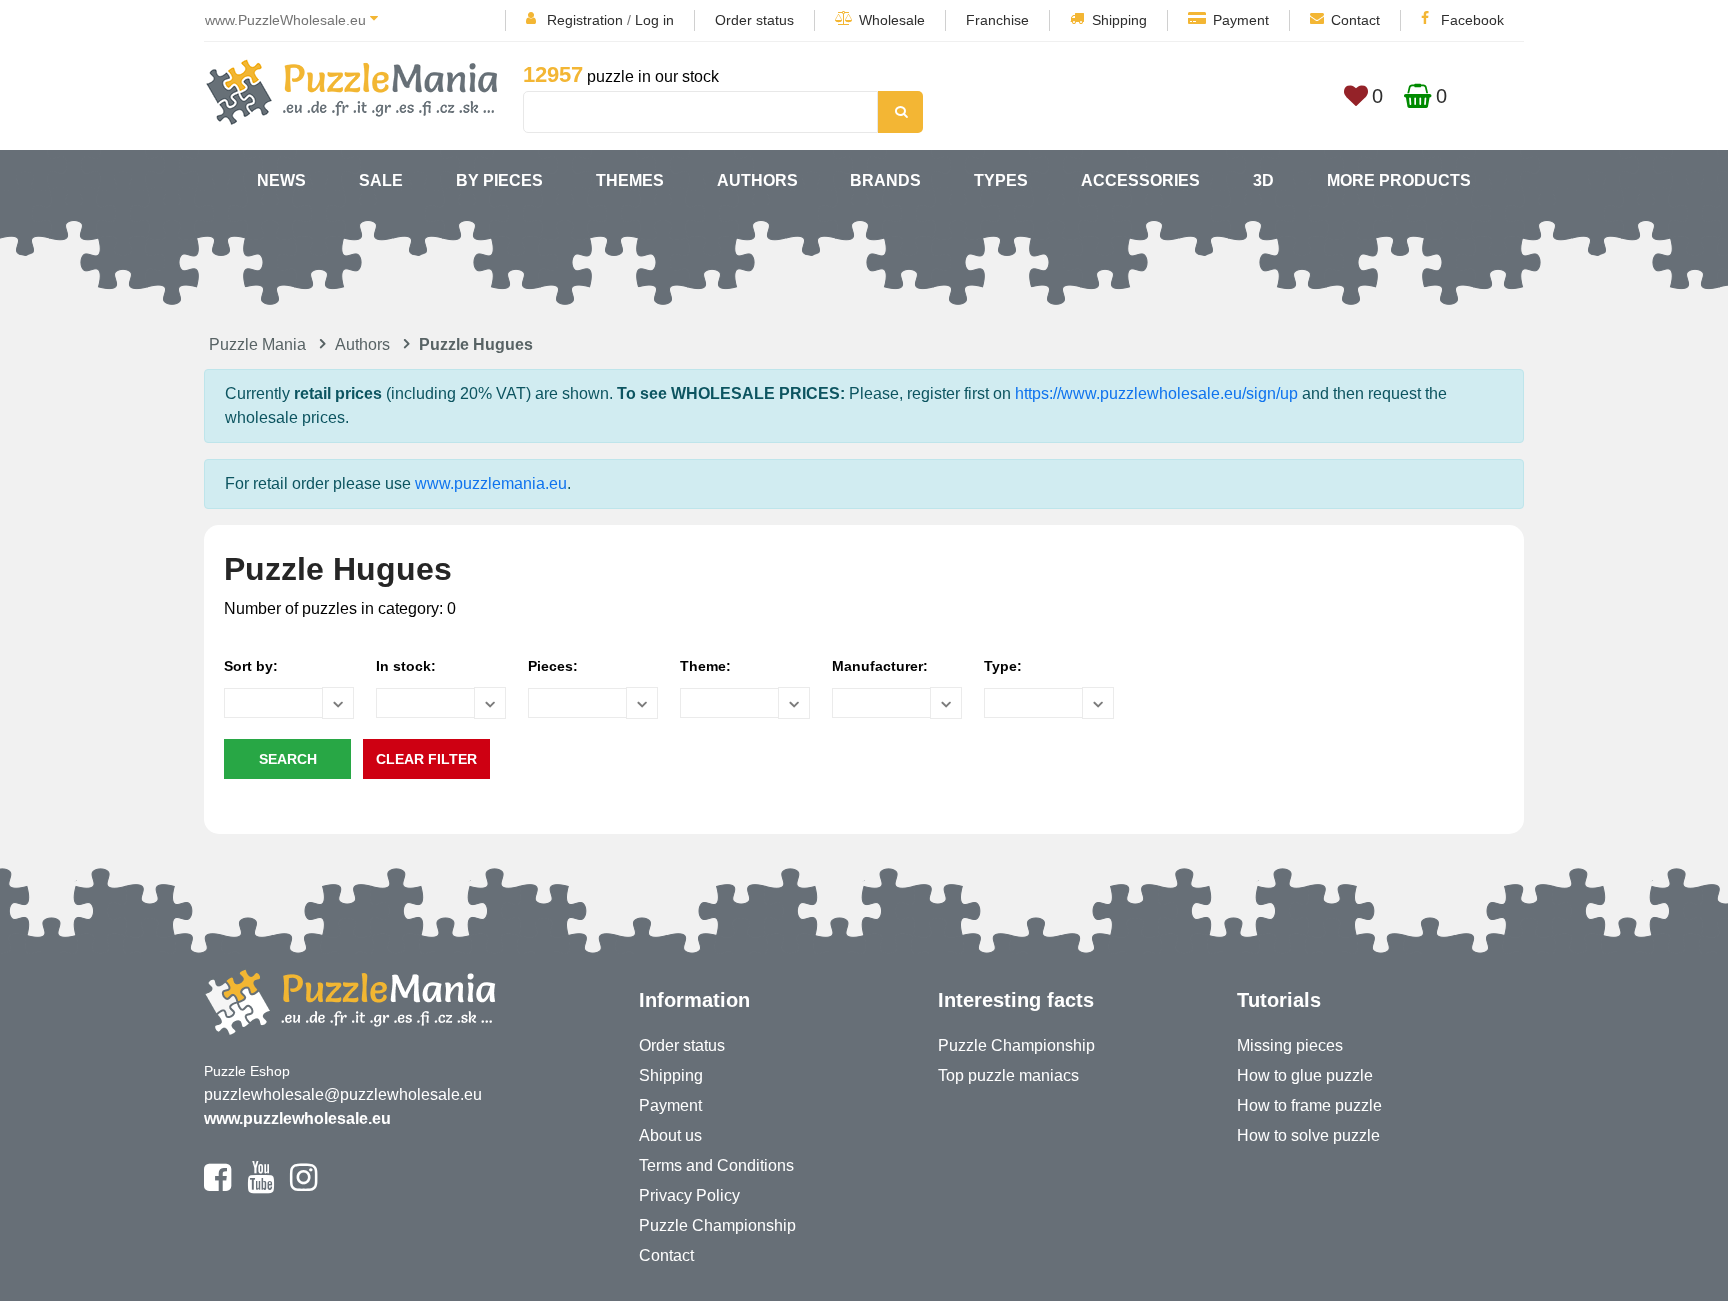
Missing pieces (1290, 1045)
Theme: (705, 666)
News (281, 180)
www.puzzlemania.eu (491, 483)
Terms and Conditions (716, 1165)
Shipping (1119, 20)
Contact (1355, 20)
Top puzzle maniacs (1008, 1075)
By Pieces (499, 180)
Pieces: (553, 666)
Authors (757, 180)
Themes (630, 180)
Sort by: (251, 666)
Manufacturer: (880, 666)
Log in (654, 20)
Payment (1241, 20)
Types (1001, 180)
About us (670, 1135)
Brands (885, 180)
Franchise (997, 20)
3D (1263, 180)
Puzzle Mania (257, 344)
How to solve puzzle (1308, 1135)
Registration (585, 20)
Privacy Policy (689, 1195)
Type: (1003, 666)
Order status (754, 20)
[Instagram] (303, 1186)
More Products (1399, 180)
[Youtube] (260, 1186)
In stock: (406, 666)
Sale (381, 180)
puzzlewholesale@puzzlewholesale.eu (343, 1094)
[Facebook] (217, 1186)
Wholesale (892, 20)
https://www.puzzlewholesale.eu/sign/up (1156, 393)
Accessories (1140, 180)
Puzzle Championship (717, 1225)
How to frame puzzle (1309, 1105)
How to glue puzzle (1305, 1075)
